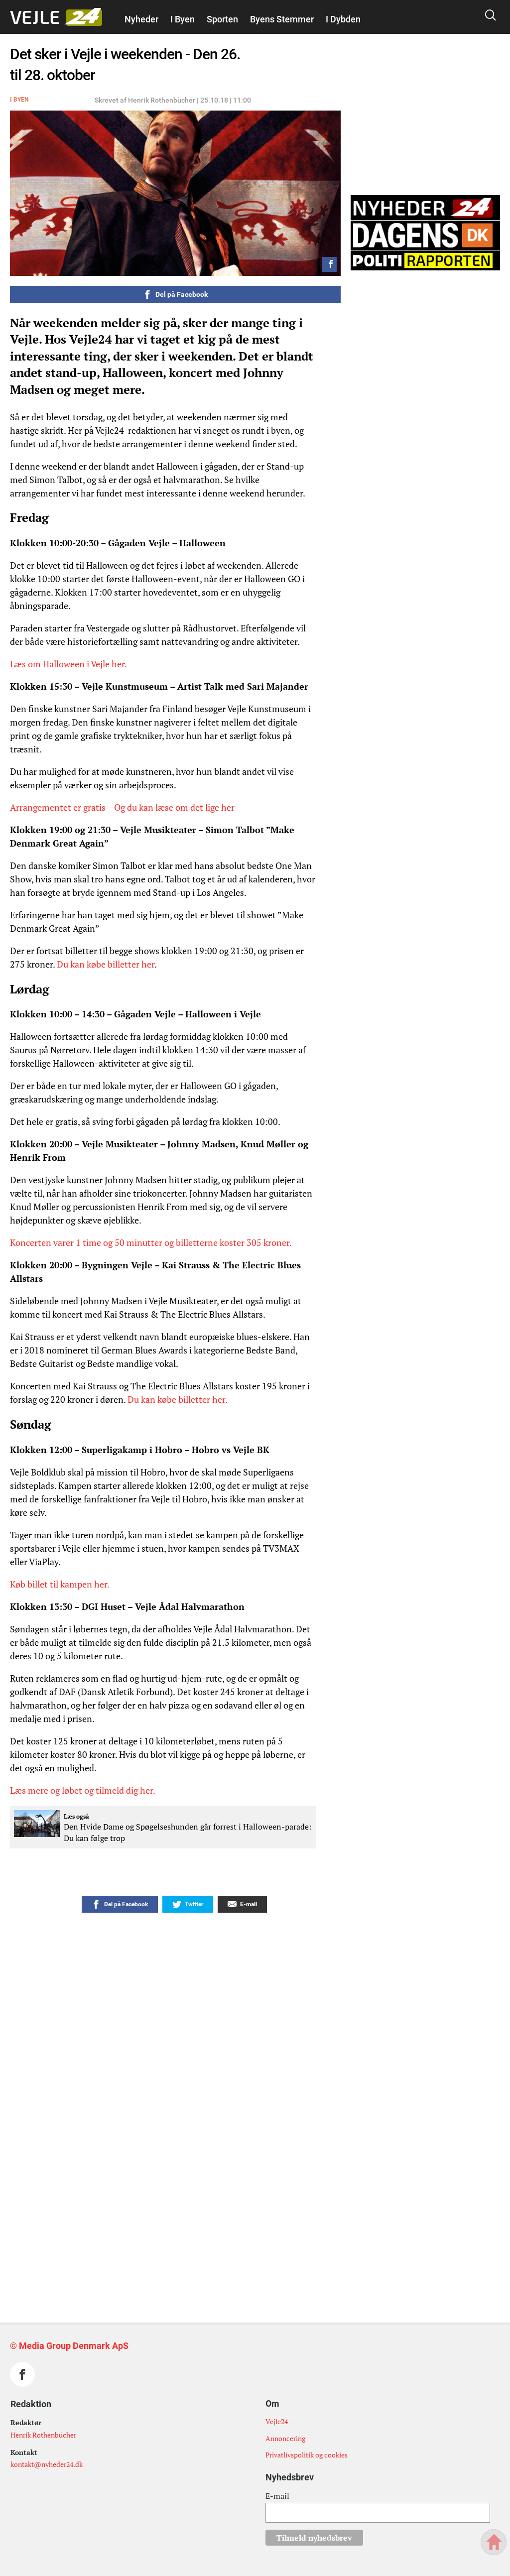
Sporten (222, 19)
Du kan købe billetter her (106, 964)
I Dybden (343, 19)
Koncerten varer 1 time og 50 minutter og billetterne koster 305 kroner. (151, 1242)
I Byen (183, 19)
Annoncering (285, 2438)
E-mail (277, 2496)
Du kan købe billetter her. (178, 1399)
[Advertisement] (193, 2092)
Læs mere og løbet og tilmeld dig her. (83, 1790)
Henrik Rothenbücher (43, 2435)
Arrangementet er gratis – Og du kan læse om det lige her (122, 807)
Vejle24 (277, 2421)
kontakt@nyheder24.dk (47, 2464)
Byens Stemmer (282, 19)
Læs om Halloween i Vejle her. (68, 664)
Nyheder (141, 19)
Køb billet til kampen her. (60, 1584)
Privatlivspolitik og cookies (307, 2455)
